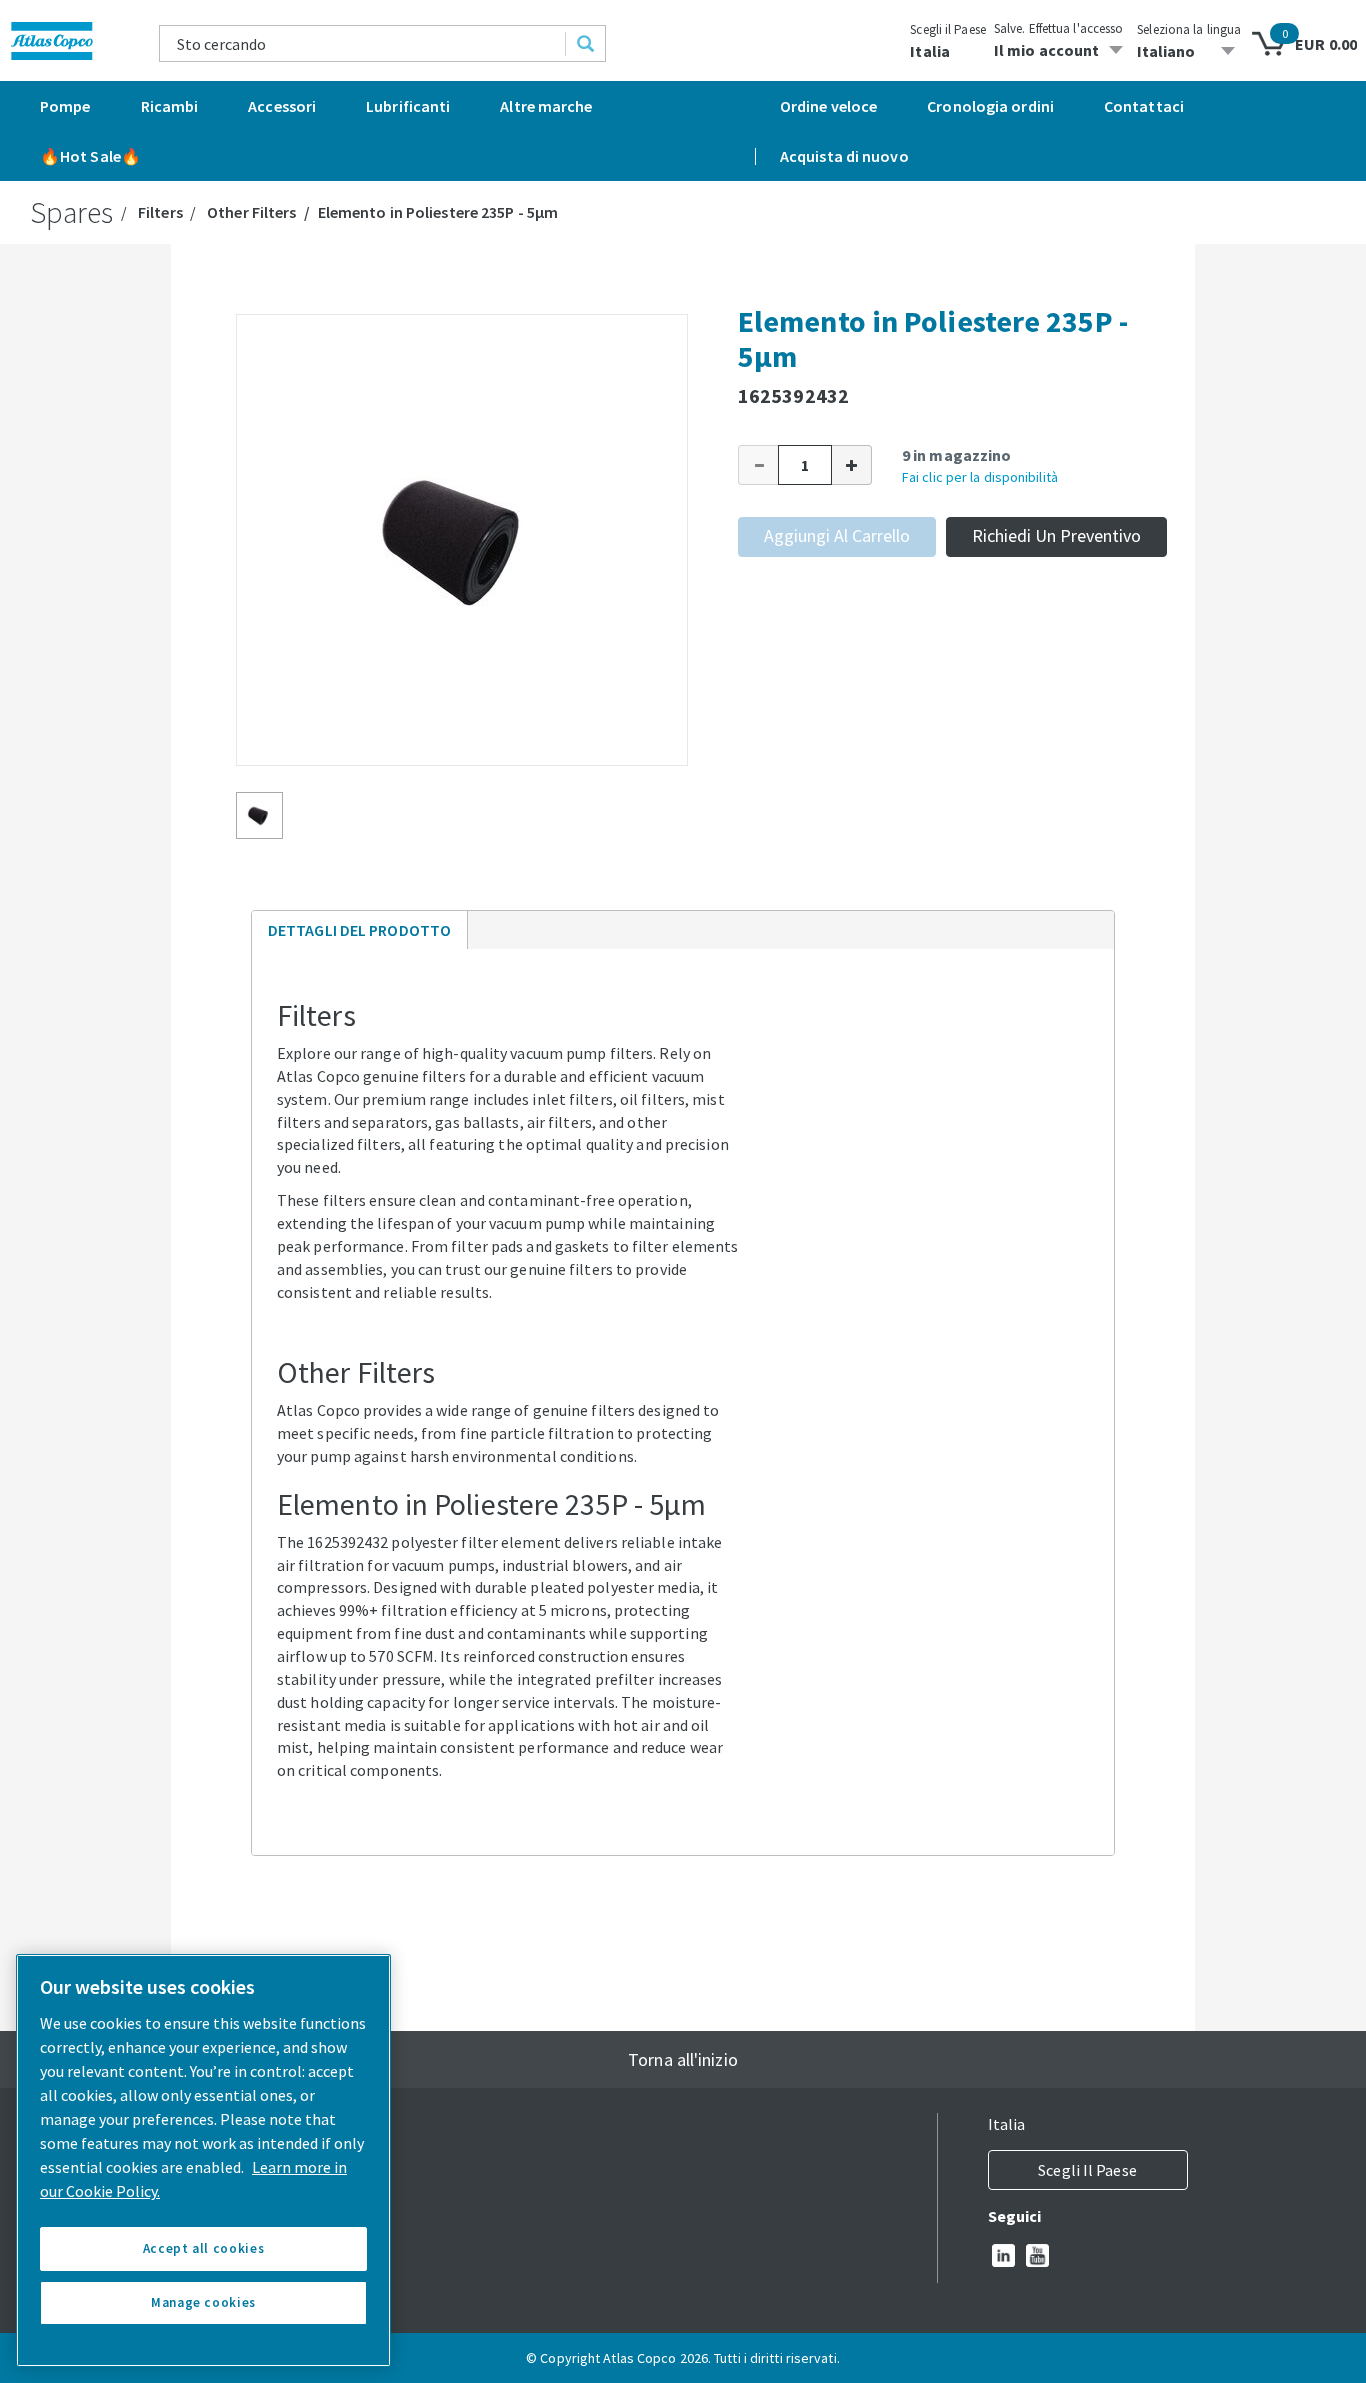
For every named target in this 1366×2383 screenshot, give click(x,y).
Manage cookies (203, 2302)
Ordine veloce (828, 106)
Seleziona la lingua (1189, 29)
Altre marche (546, 106)
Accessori (282, 106)
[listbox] (1189, 51)
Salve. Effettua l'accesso (1059, 28)
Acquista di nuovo (844, 156)
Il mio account (1046, 50)
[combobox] (363, 43)
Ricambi (170, 106)
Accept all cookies (204, 2248)
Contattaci (1144, 106)
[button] (758, 465)
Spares (72, 212)
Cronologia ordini (990, 106)
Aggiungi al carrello (837, 535)
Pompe (65, 106)
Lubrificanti (408, 106)
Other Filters (251, 212)
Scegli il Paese (948, 29)
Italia (930, 51)
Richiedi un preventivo (1056, 535)
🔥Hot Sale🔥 (90, 156)
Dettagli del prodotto (359, 934)
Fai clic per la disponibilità (980, 477)
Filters (160, 212)
